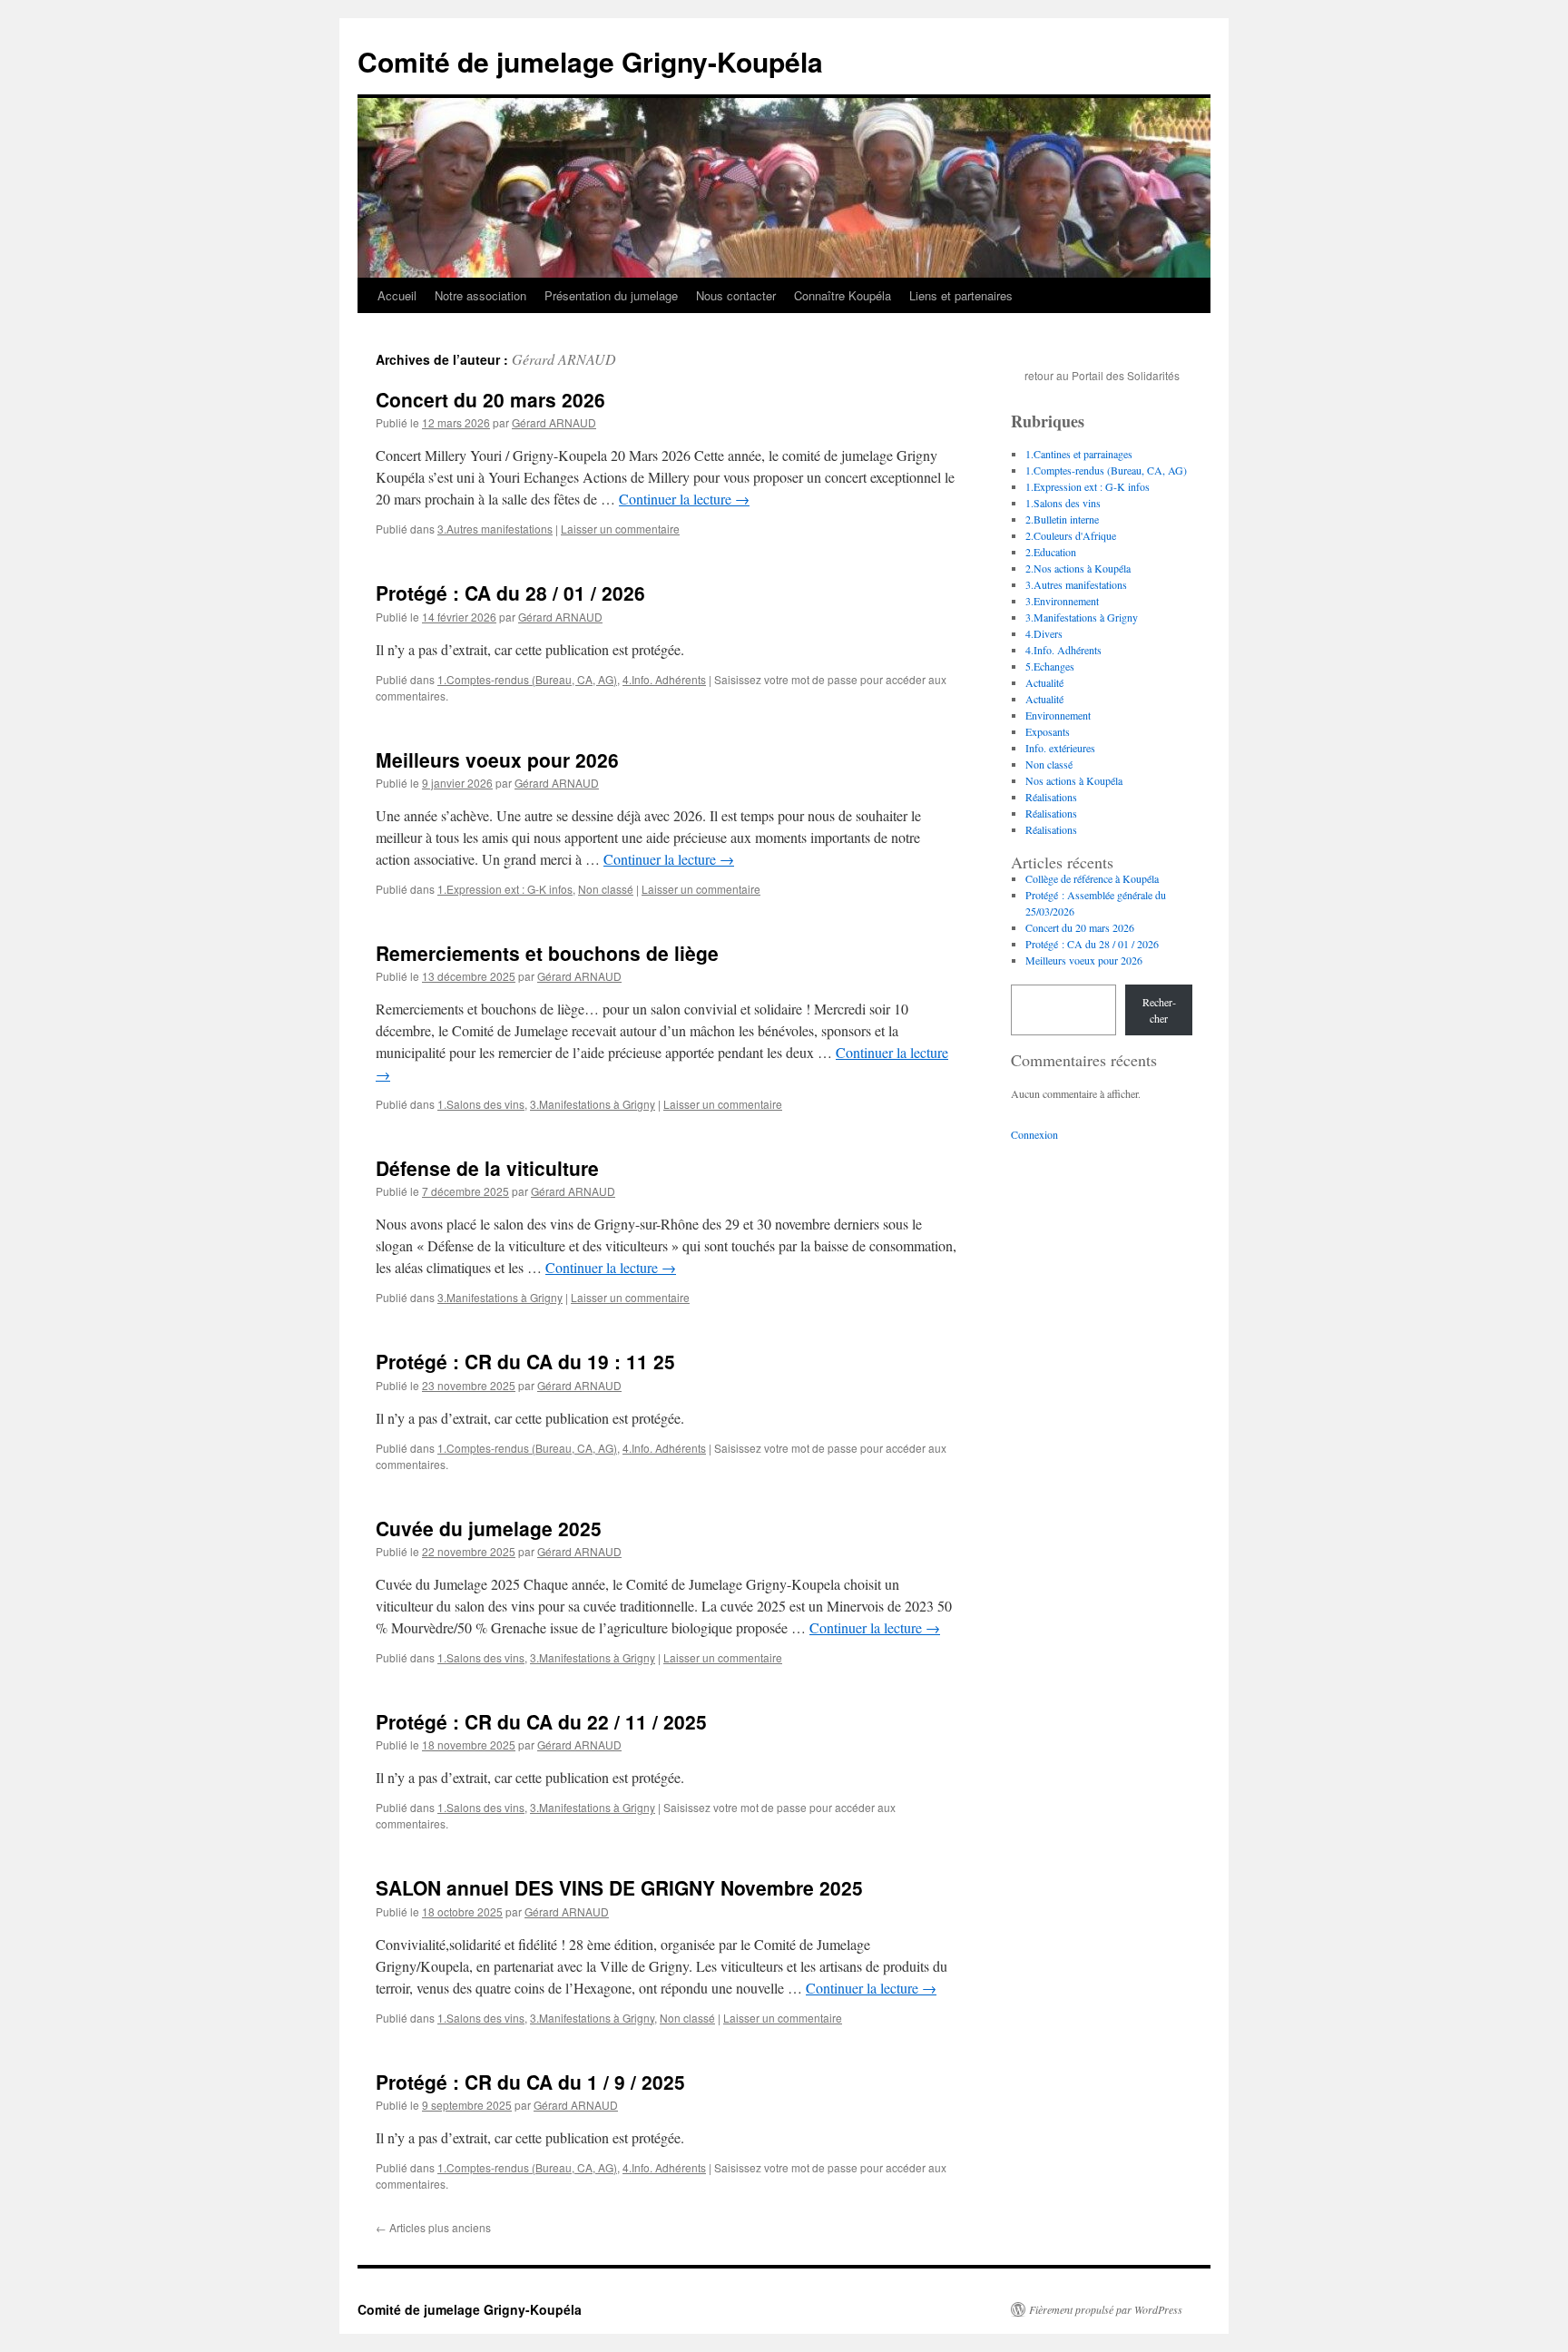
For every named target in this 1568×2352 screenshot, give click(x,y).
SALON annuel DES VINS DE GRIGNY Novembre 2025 (619, 1887)
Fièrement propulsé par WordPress (1106, 2309)
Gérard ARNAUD (564, 359)
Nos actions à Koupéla (1074, 780)
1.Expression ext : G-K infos (505, 889)
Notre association (480, 295)
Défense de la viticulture (487, 1168)
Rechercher (1159, 1010)
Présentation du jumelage (611, 295)
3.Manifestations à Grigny (593, 1104)
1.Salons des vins (481, 1104)
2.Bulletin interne (1062, 519)
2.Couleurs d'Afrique (1071, 535)
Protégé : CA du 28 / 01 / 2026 (510, 593)
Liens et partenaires (961, 295)
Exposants (1048, 731)
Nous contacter (736, 295)
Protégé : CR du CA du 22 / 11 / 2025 (541, 1721)
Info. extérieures (1060, 748)
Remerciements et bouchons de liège (547, 953)
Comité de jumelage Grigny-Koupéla (590, 61)
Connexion (1034, 1134)
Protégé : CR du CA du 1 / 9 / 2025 (530, 2082)
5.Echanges (1050, 666)
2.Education (1051, 552)
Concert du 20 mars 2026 (490, 399)
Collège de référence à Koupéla (1092, 878)
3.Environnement (1062, 601)
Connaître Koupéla (843, 295)
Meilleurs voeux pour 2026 (497, 759)
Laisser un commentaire (620, 529)
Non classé (606, 889)
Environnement (1058, 715)
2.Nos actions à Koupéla (1078, 568)
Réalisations (1051, 797)
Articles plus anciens (433, 2227)
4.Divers (1044, 633)
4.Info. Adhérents (664, 679)
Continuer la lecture (684, 499)
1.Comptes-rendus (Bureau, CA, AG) (527, 679)
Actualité (1044, 682)
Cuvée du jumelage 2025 (489, 1528)
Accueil (397, 295)
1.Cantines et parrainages (1079, 454)
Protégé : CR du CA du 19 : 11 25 (525, 1361)
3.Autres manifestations (495, 529)
